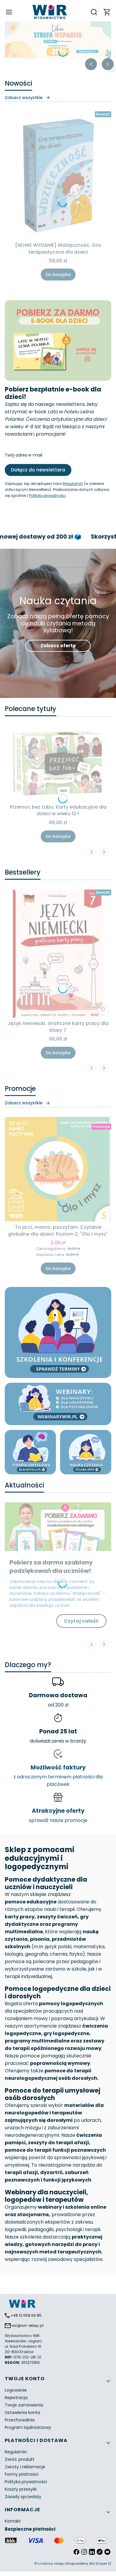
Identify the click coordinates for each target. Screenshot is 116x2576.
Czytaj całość (81, 1621)
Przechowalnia (20, 2420)
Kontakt (13, 2521)
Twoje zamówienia (24, 2405)
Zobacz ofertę (58, 646)
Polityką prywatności (47, 495)
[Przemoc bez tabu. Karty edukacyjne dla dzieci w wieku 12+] (58, 764)
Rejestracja (16, 2398)
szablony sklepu (51, 2563)
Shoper (101, 2563)
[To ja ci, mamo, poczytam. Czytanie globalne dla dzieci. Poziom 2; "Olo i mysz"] (58, 1169)
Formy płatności (22, 2474)
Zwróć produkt (20, 2459)
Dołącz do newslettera (38, 470)
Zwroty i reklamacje (25, 2467)
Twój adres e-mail (23, 455)
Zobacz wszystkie (24, 98)
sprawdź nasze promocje (58, 1820)
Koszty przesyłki (21, 2489)
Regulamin (73, 484)
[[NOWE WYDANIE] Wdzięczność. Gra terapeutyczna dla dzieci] (58, 175)
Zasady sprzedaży (23, 2497)
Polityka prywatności (26, 2482)
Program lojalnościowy (28, 2427)
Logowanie (16, 2390)
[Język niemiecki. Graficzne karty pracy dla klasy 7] (58, 954)
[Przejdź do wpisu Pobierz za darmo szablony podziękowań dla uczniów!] (58, 1527)
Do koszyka (58, 275)
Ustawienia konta (22, 2412)
